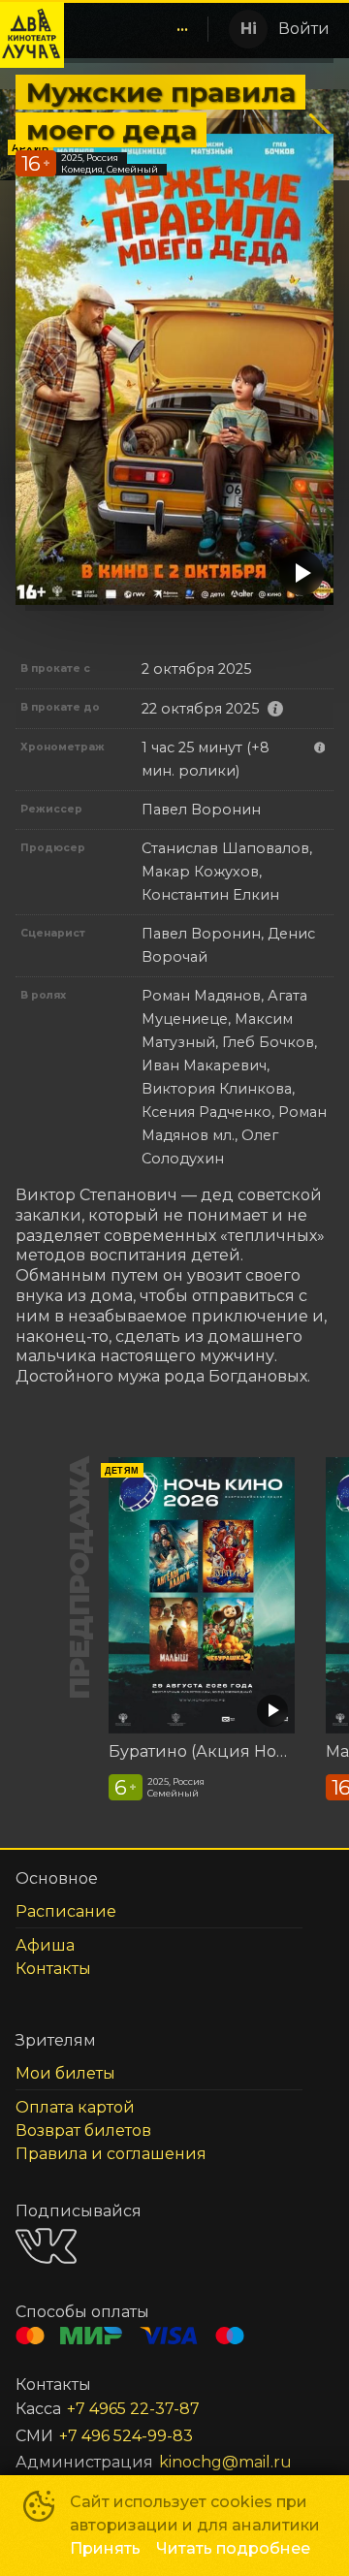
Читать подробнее (233, 2548)
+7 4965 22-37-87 (133, 2409)
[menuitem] (182, 29)
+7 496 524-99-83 (126, 2436)
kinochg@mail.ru (225, 2462)
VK (46, 2246)
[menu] (135, 29)
